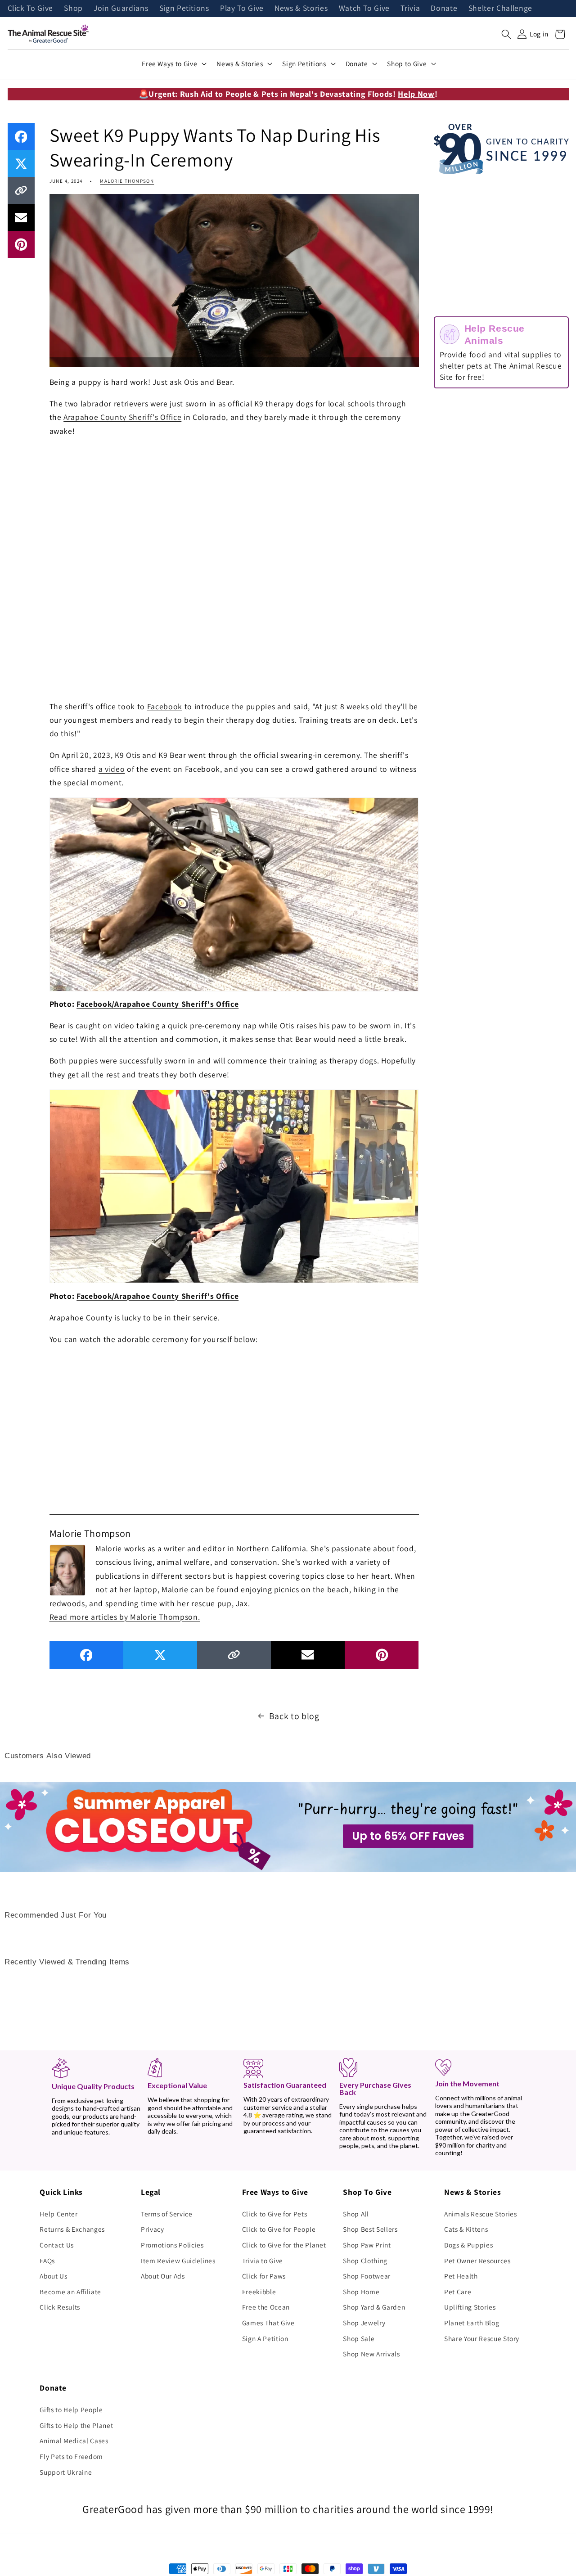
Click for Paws (264, 2276)
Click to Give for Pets (275, 2214)
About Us (53, 2276)
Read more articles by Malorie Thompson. (125, 1617)
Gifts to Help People (71, 2409)
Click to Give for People (279, 2229)
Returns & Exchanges (72, 2229)
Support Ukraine (66, 2472)
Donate (444, 9)
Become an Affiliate (70, 2292)
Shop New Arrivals (371, 2354)
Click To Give (31, 9)
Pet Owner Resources (477, 2261)
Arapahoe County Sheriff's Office (122, 417)
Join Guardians (121, 9)
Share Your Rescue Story (482, 2338)
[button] (506, 34)
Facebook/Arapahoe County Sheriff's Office (157, 1004)
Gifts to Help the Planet (76, 2425)
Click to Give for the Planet (284, 2245)
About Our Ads (163, 2276)
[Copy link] (21, 190)
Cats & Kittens (466, 2229)
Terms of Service (167, 2214)
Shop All (356, 2214)
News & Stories (301, 9)
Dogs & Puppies (468, 2245)
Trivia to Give (263, 2261)
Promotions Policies (172, 2245)
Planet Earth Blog (472, 2323)
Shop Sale (359, 2338)
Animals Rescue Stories (481, 2214)
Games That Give (268, 2323)
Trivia (410, 9)
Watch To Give (364, 9)
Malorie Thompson (127, 181)
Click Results (60, 2307)
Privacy (153, 2229)
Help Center (58, 2214)
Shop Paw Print (367, 2245)
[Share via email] (21, 217)
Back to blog (294, 1716)
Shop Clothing (365, 2261)
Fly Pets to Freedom (71, 2456)
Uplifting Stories (470, 2307)
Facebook (165, 706)
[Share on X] (21, 163)
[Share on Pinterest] (21, 244)
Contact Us (57, 2245)
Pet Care (458, 2292)
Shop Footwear (367, 2276)
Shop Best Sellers (370, 2229)
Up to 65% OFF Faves (408, 1836)
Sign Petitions (184, 9)
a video (112, 769)
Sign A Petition (265, 2338)
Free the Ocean (266, 2307)
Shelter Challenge (500, 9)
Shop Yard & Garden (374, 2307)
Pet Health (461, 2276)
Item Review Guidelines (178, 2261)
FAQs (47, 2261)
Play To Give (242, 9)
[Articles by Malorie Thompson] (67, 1569)
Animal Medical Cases (74, 2441)
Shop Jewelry (364, 2323)
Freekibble (259, 2292)
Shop (73, 9)
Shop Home (361, 2292)
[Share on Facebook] (21, 136)
